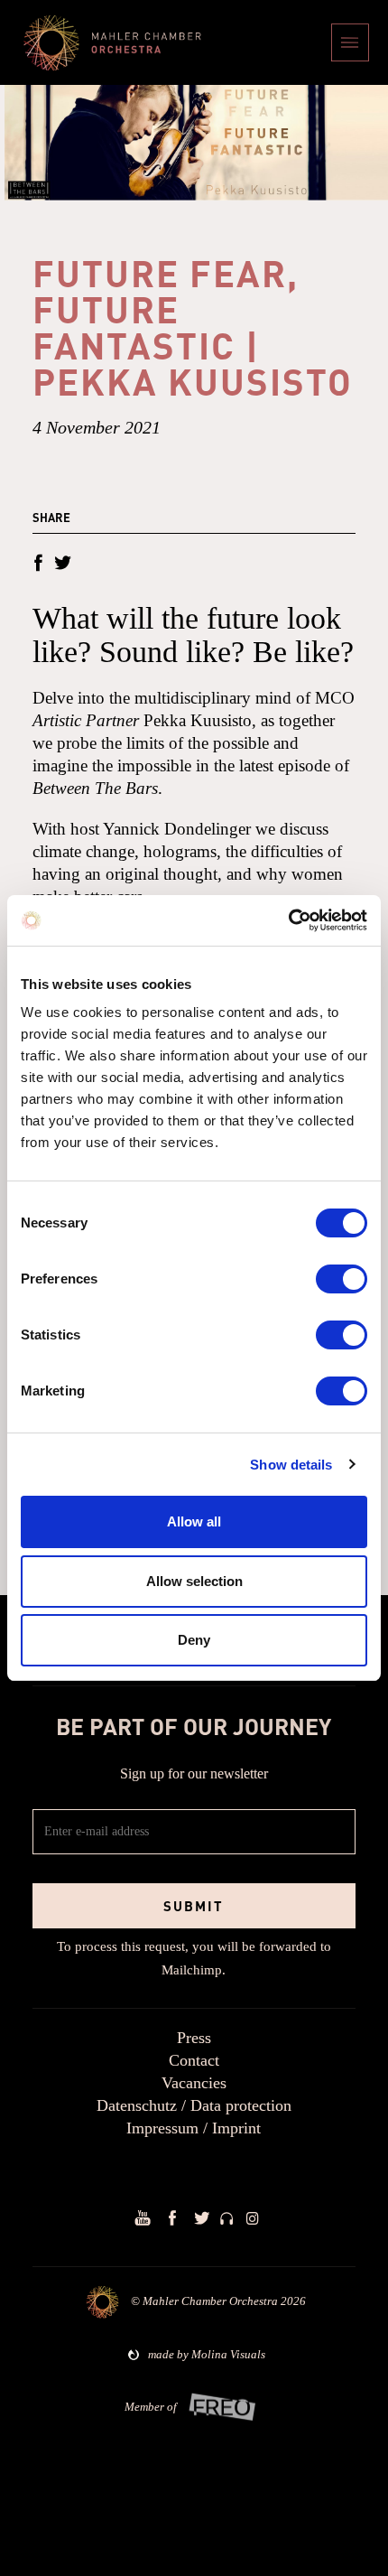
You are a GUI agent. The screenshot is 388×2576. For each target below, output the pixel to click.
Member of (151, 2407)
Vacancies (194, 2083)
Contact (194, 2060)
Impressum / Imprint (194, 2128)
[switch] (342, 1279)
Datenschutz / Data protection (194, 2105)
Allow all (194, 1521)
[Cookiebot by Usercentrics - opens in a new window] (288, 920)
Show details (291, 1465)
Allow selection (194, 1581)
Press (194, 2038)
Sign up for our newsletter (194, 1773)
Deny (194, 1640)
